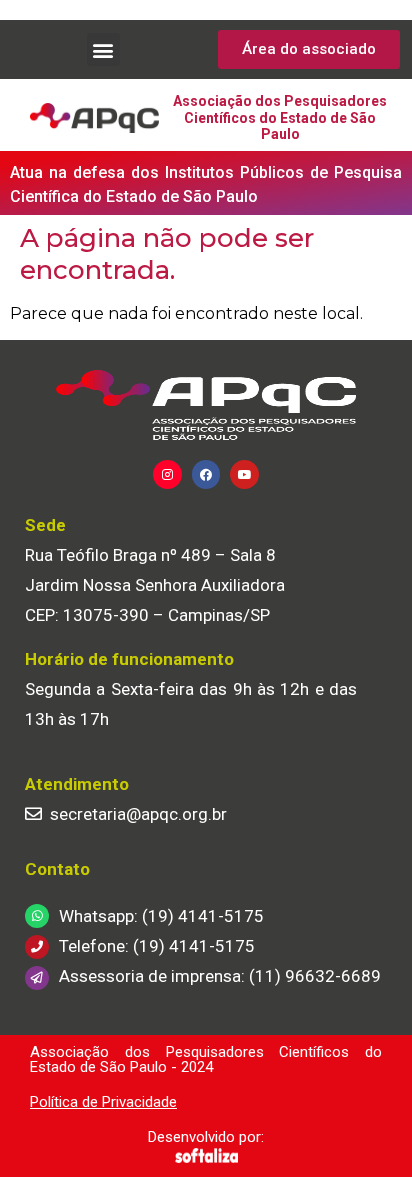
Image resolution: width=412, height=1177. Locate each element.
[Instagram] (167, 474)
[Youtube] (244, 474)
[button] (103, 49)
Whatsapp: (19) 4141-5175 (161, 916)
